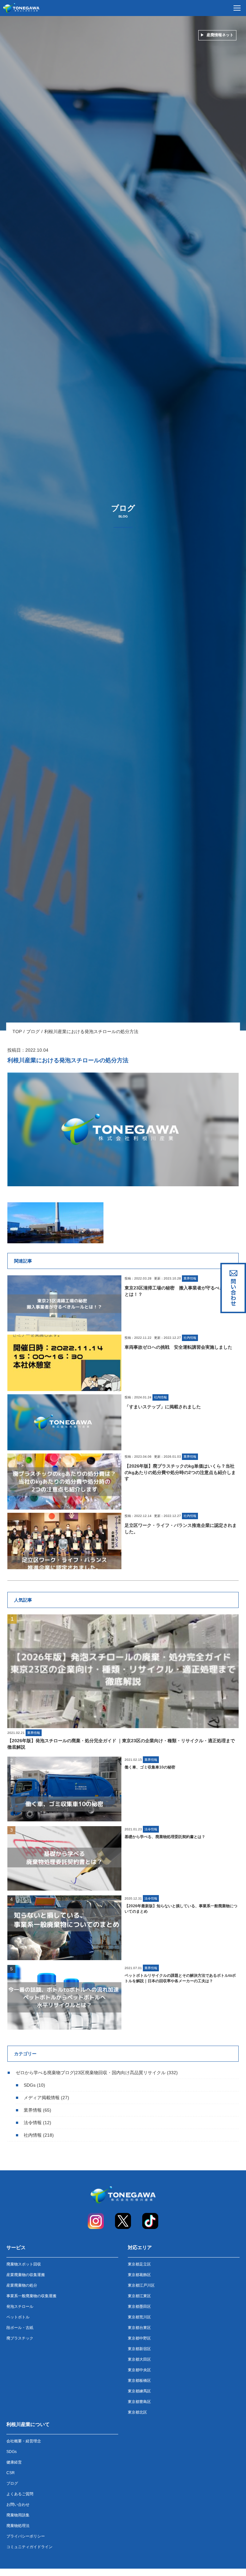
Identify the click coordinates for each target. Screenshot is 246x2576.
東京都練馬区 (139, 2391)
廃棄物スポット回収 (24, 2264)
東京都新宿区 (139, 2349)
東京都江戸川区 (141, 2285)
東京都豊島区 (139, 2402)
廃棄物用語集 (18, 2515)
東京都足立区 (139, 2264)
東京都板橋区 (139, 2381)
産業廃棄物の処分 (22, 2285)
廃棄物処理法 (18, 2526)
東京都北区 (137, 2412)
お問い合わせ (18, 2505)
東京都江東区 (139, 2296)
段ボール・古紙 (20, 2328)
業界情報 (33, 2110)
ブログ (33, 1031)
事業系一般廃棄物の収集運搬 (31, 2296)
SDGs (30, 2085)
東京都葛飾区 (139, 2275)
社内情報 (33, 2135)
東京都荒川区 (139, 2317)
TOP (17, 1031)
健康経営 (14, 2462)
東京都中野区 (139, 2338)
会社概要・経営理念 (24, 2441)
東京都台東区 (139, 2328)
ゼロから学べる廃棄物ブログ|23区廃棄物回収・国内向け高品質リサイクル (91, 2073)
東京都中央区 (139, 2370)
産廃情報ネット (220, 35)
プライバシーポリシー (26, 2536)
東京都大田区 (139, 2359)
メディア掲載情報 (42, 2098)
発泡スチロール (20, 2307)
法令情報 (33, 2123)
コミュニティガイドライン (29, 2547)
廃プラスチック (20, 2338)
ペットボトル (18, 2317)
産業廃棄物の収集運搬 (26, 2275)
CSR (11, 2473)
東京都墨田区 (139, 2307)
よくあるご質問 (20, 2494)
